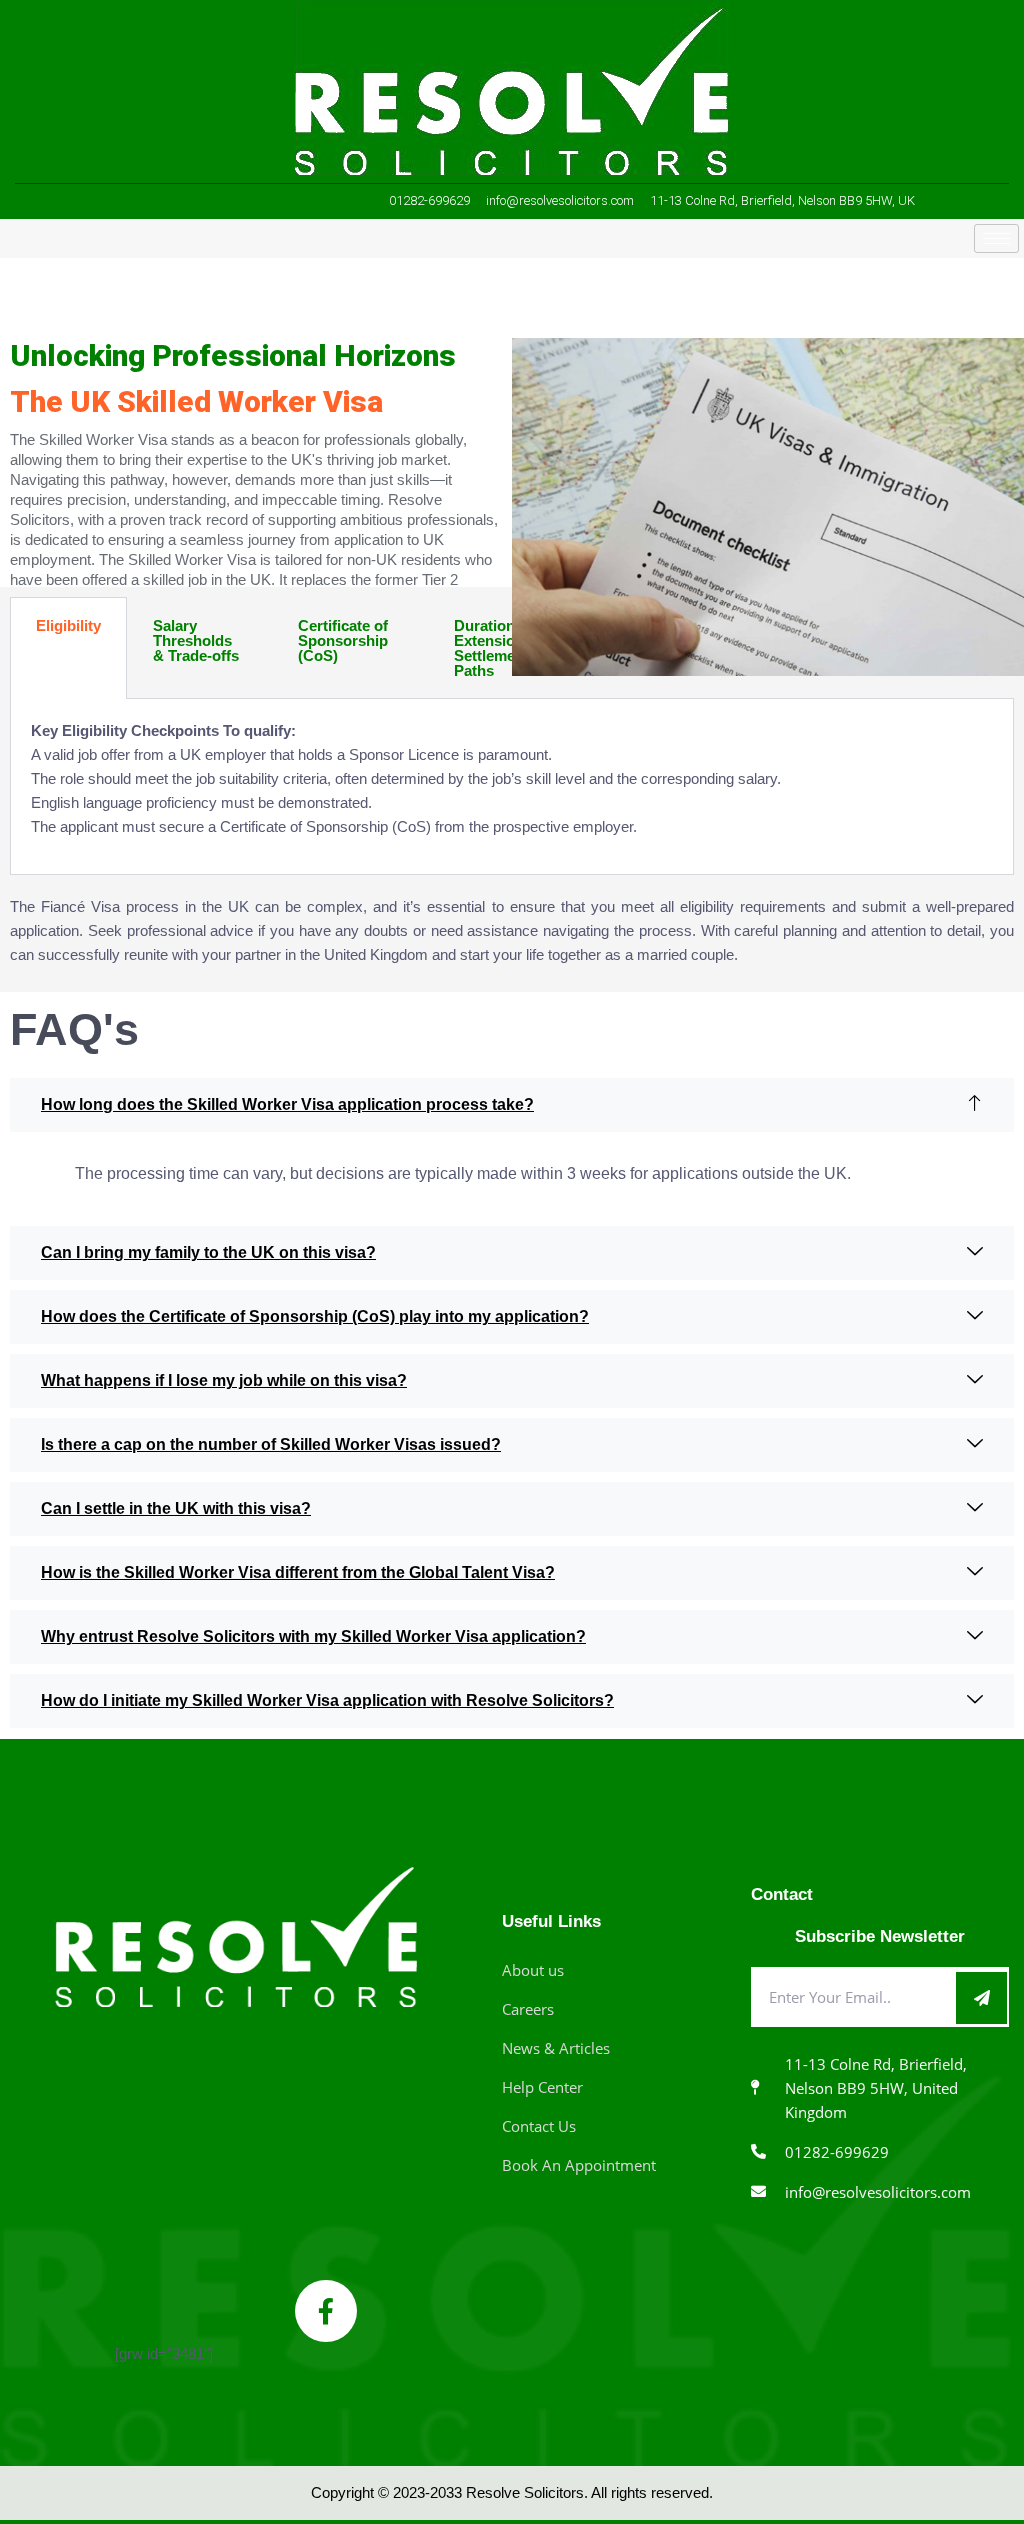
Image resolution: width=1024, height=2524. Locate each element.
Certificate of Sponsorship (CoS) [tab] (343, 640)
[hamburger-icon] (996, 238)
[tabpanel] (512, 787)
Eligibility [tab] (68, 625)
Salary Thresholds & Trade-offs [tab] (196, 640)
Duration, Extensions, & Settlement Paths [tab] (502, 648)
